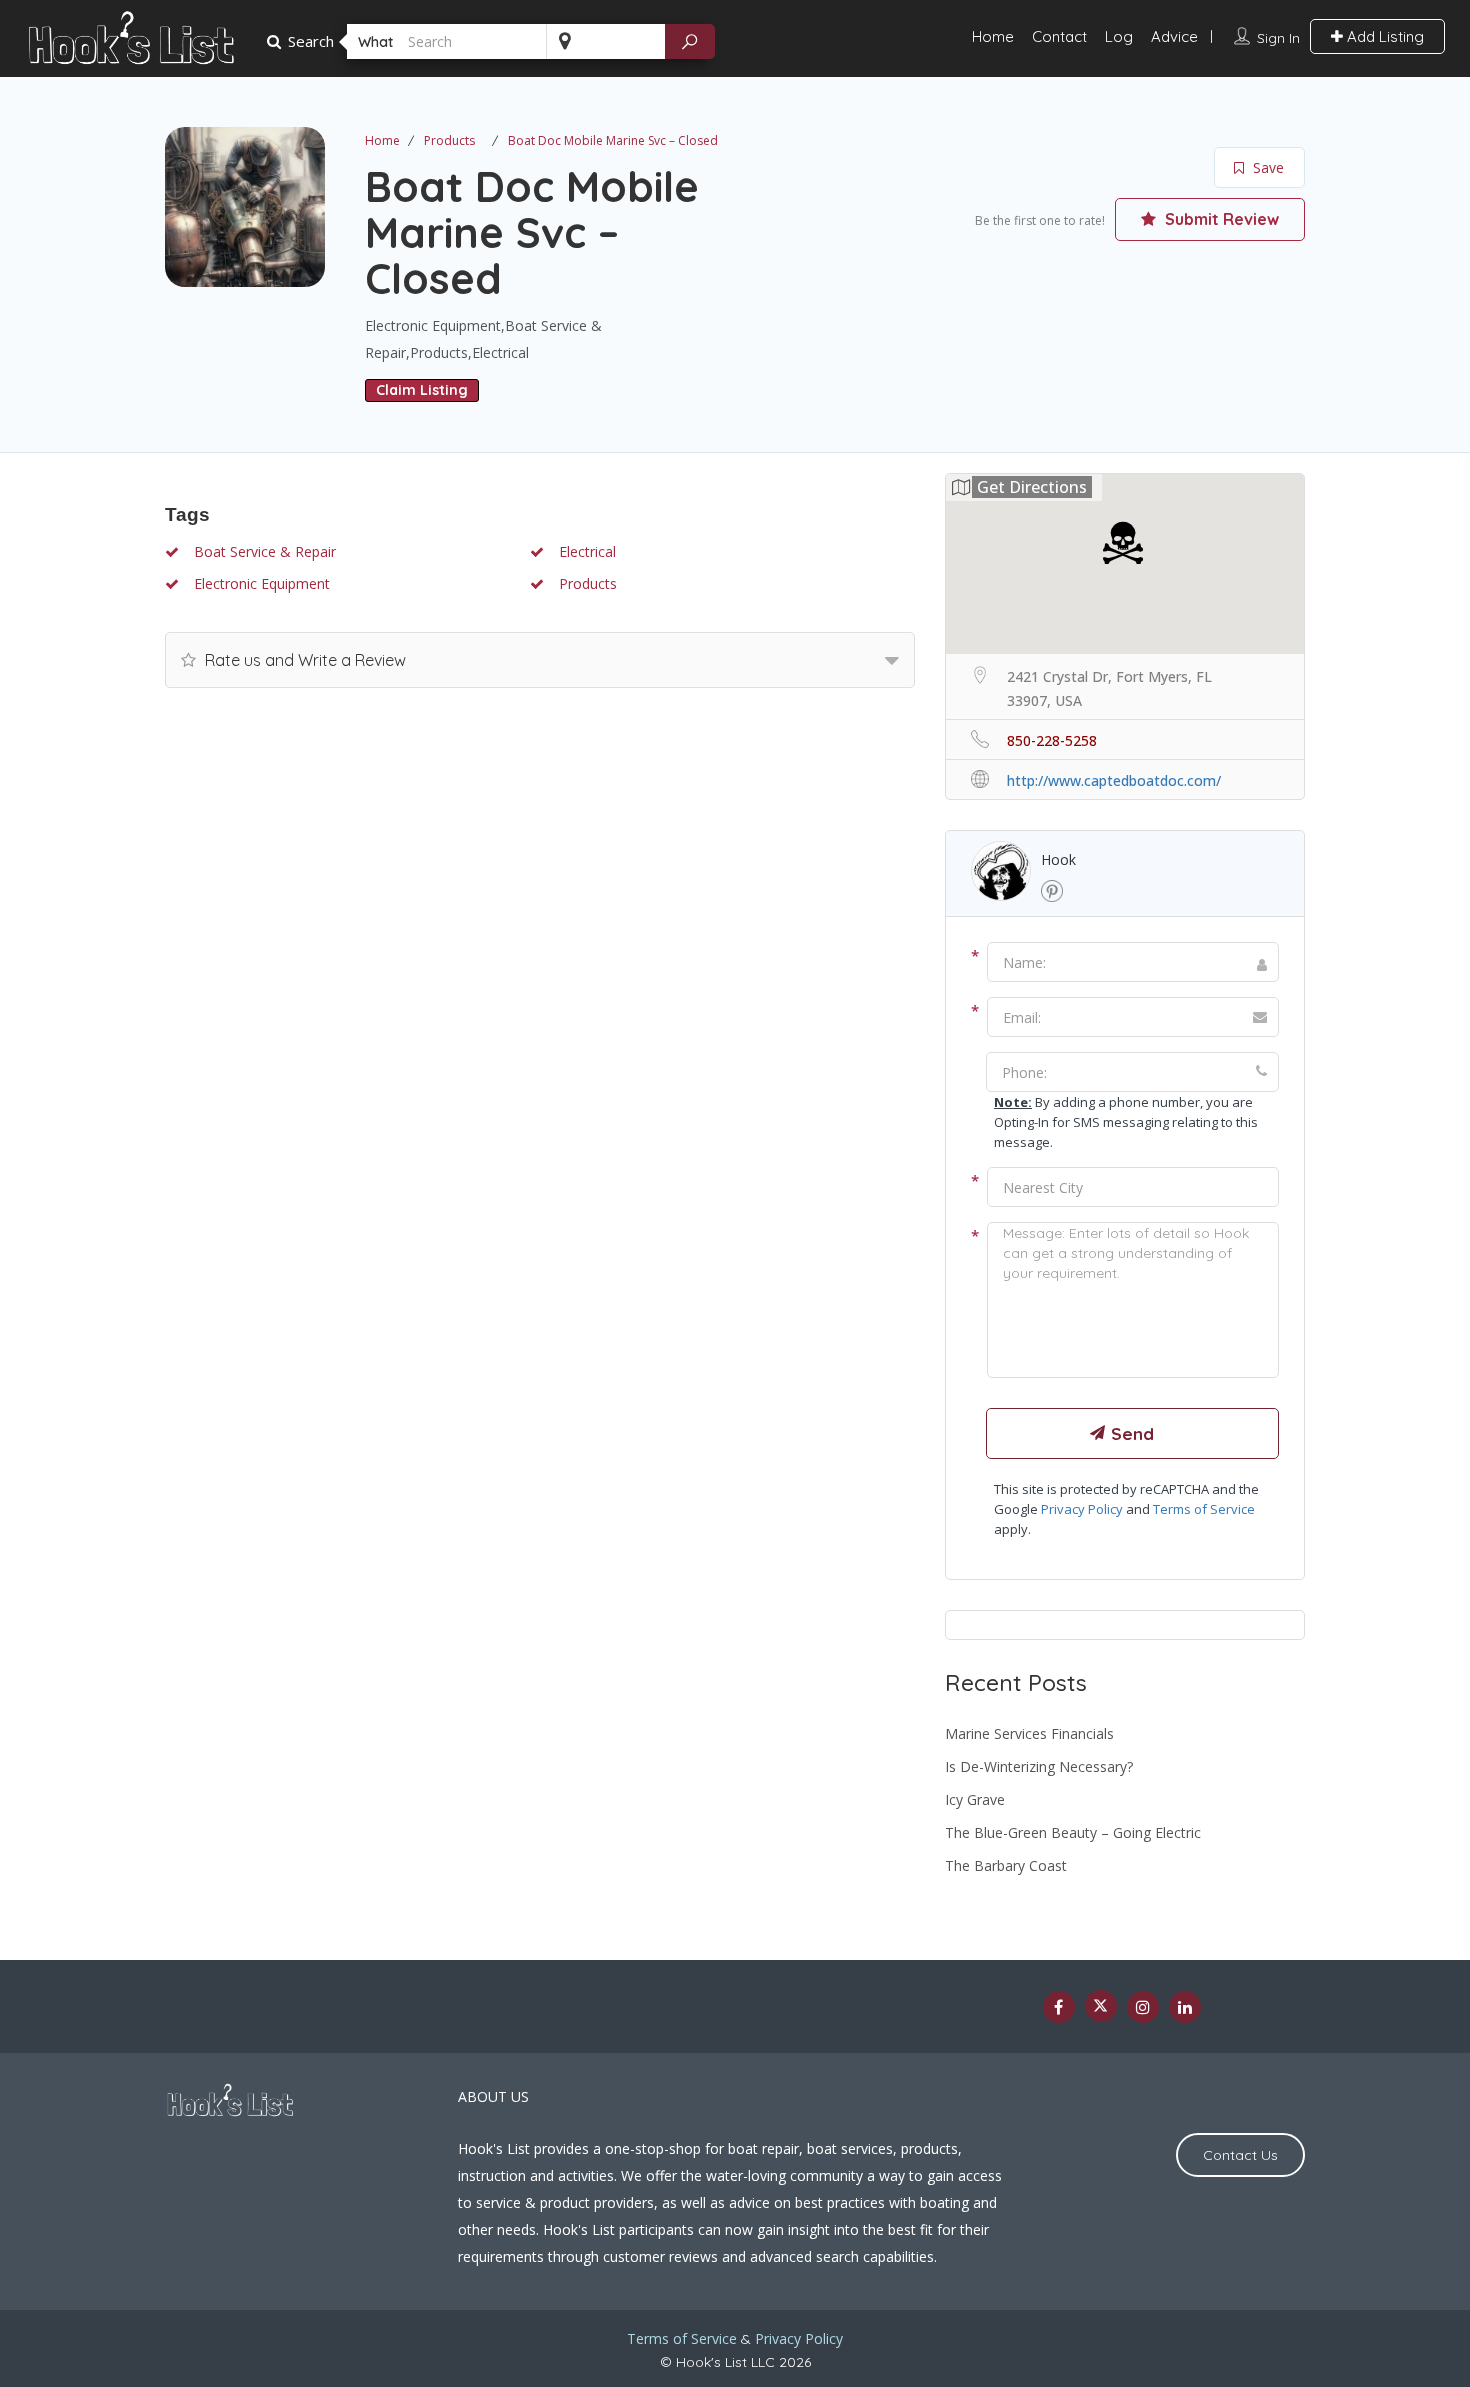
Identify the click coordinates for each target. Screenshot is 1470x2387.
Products (449, 140)
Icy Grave (975, 1799)
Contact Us (1240, 2155)
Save (1266, 167)
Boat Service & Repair (263, 551)
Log (1119, 36)
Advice (1174, 36)
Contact (1059, 36)
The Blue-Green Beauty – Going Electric (1073, 1832)
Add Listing (1383, 36)
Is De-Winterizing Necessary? (1039, 1766)
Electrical (585, 551)
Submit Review (1220, 219)
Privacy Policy (1082, 1509)
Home (993, 36)
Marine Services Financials (1029, 1733)
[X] (1101, 2006)
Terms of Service (1204, 1509)
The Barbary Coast (1006, 1865)
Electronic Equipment (260, 583)
